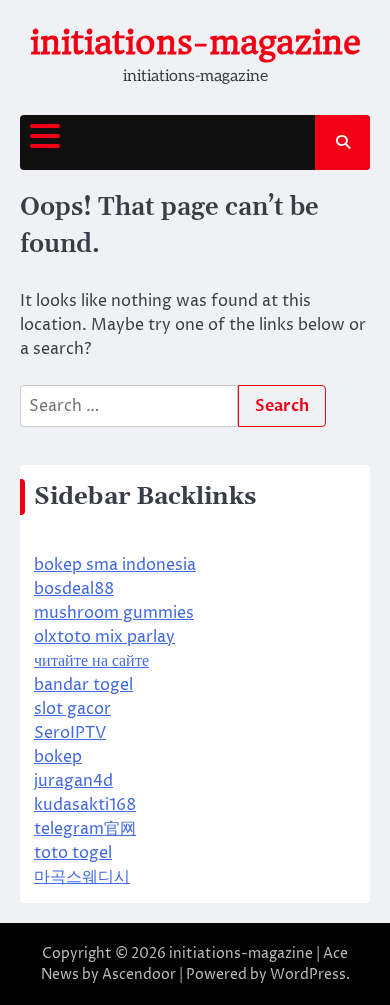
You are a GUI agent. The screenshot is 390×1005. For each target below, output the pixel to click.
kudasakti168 (85, 805)
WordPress (308, 974)
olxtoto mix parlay (104, 637)
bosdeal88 (74, 589)
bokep (58, 757)
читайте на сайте (91, 661)
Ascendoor (139, 974)
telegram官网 (85, 829)
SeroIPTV (70, 733)
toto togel (73, 853)
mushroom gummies (114, 613)
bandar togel (83, 685)
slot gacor (72, 709)
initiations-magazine (195, 42)
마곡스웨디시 (82, 877)
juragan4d (73, 781)
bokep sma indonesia (115, 565)
